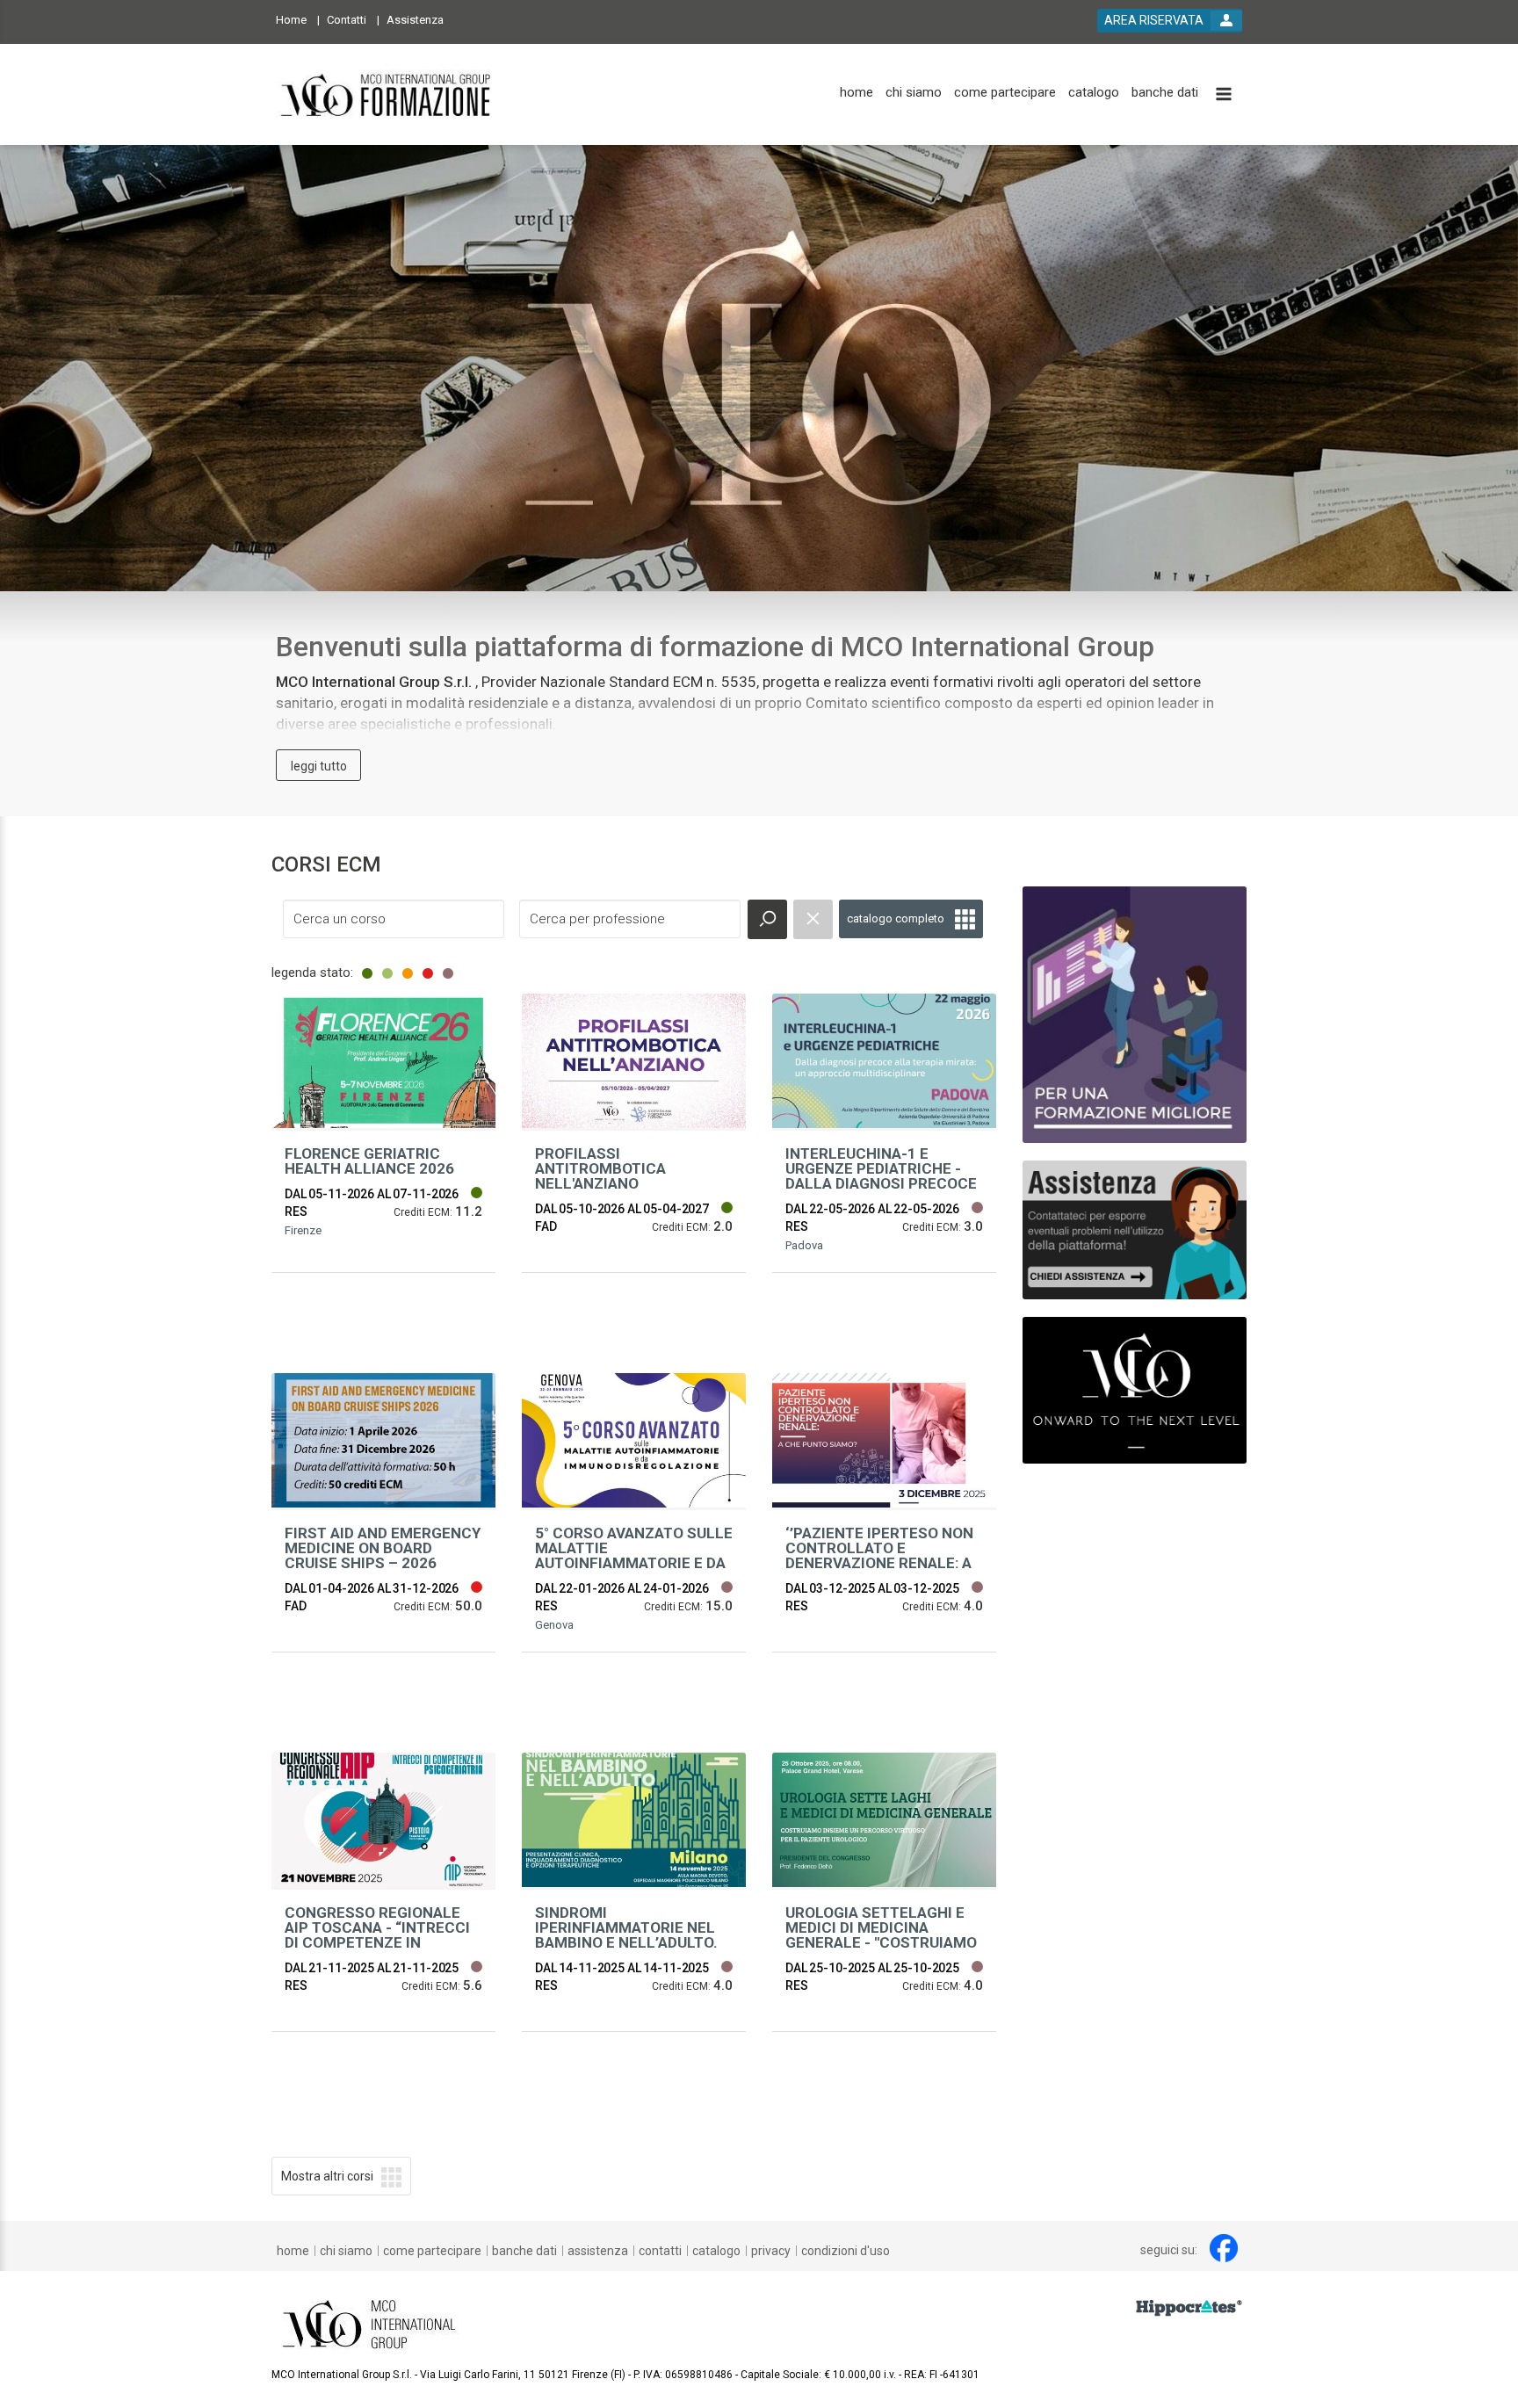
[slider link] (1135, 1229)
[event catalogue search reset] (813, 919)
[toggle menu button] (1224, 95)
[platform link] (387, 94)
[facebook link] (1224, 2248)
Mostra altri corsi (327, 2176)
